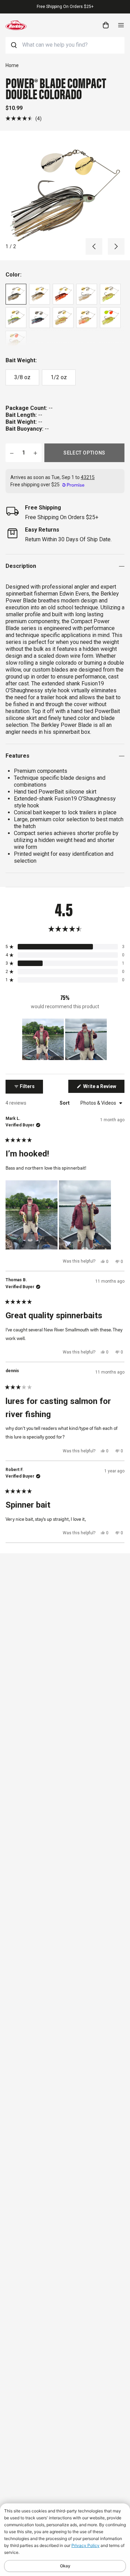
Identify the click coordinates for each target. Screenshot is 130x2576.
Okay (65, 2566)
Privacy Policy (85, 2545)
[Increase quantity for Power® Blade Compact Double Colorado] (35, 453)
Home (12, 65)
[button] (24, 118)
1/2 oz (59, 377)
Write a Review (103, 1088)
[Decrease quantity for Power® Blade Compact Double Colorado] (12, 453)
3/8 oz (22, 377)
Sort (65, 1103)
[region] (65, 1039)
